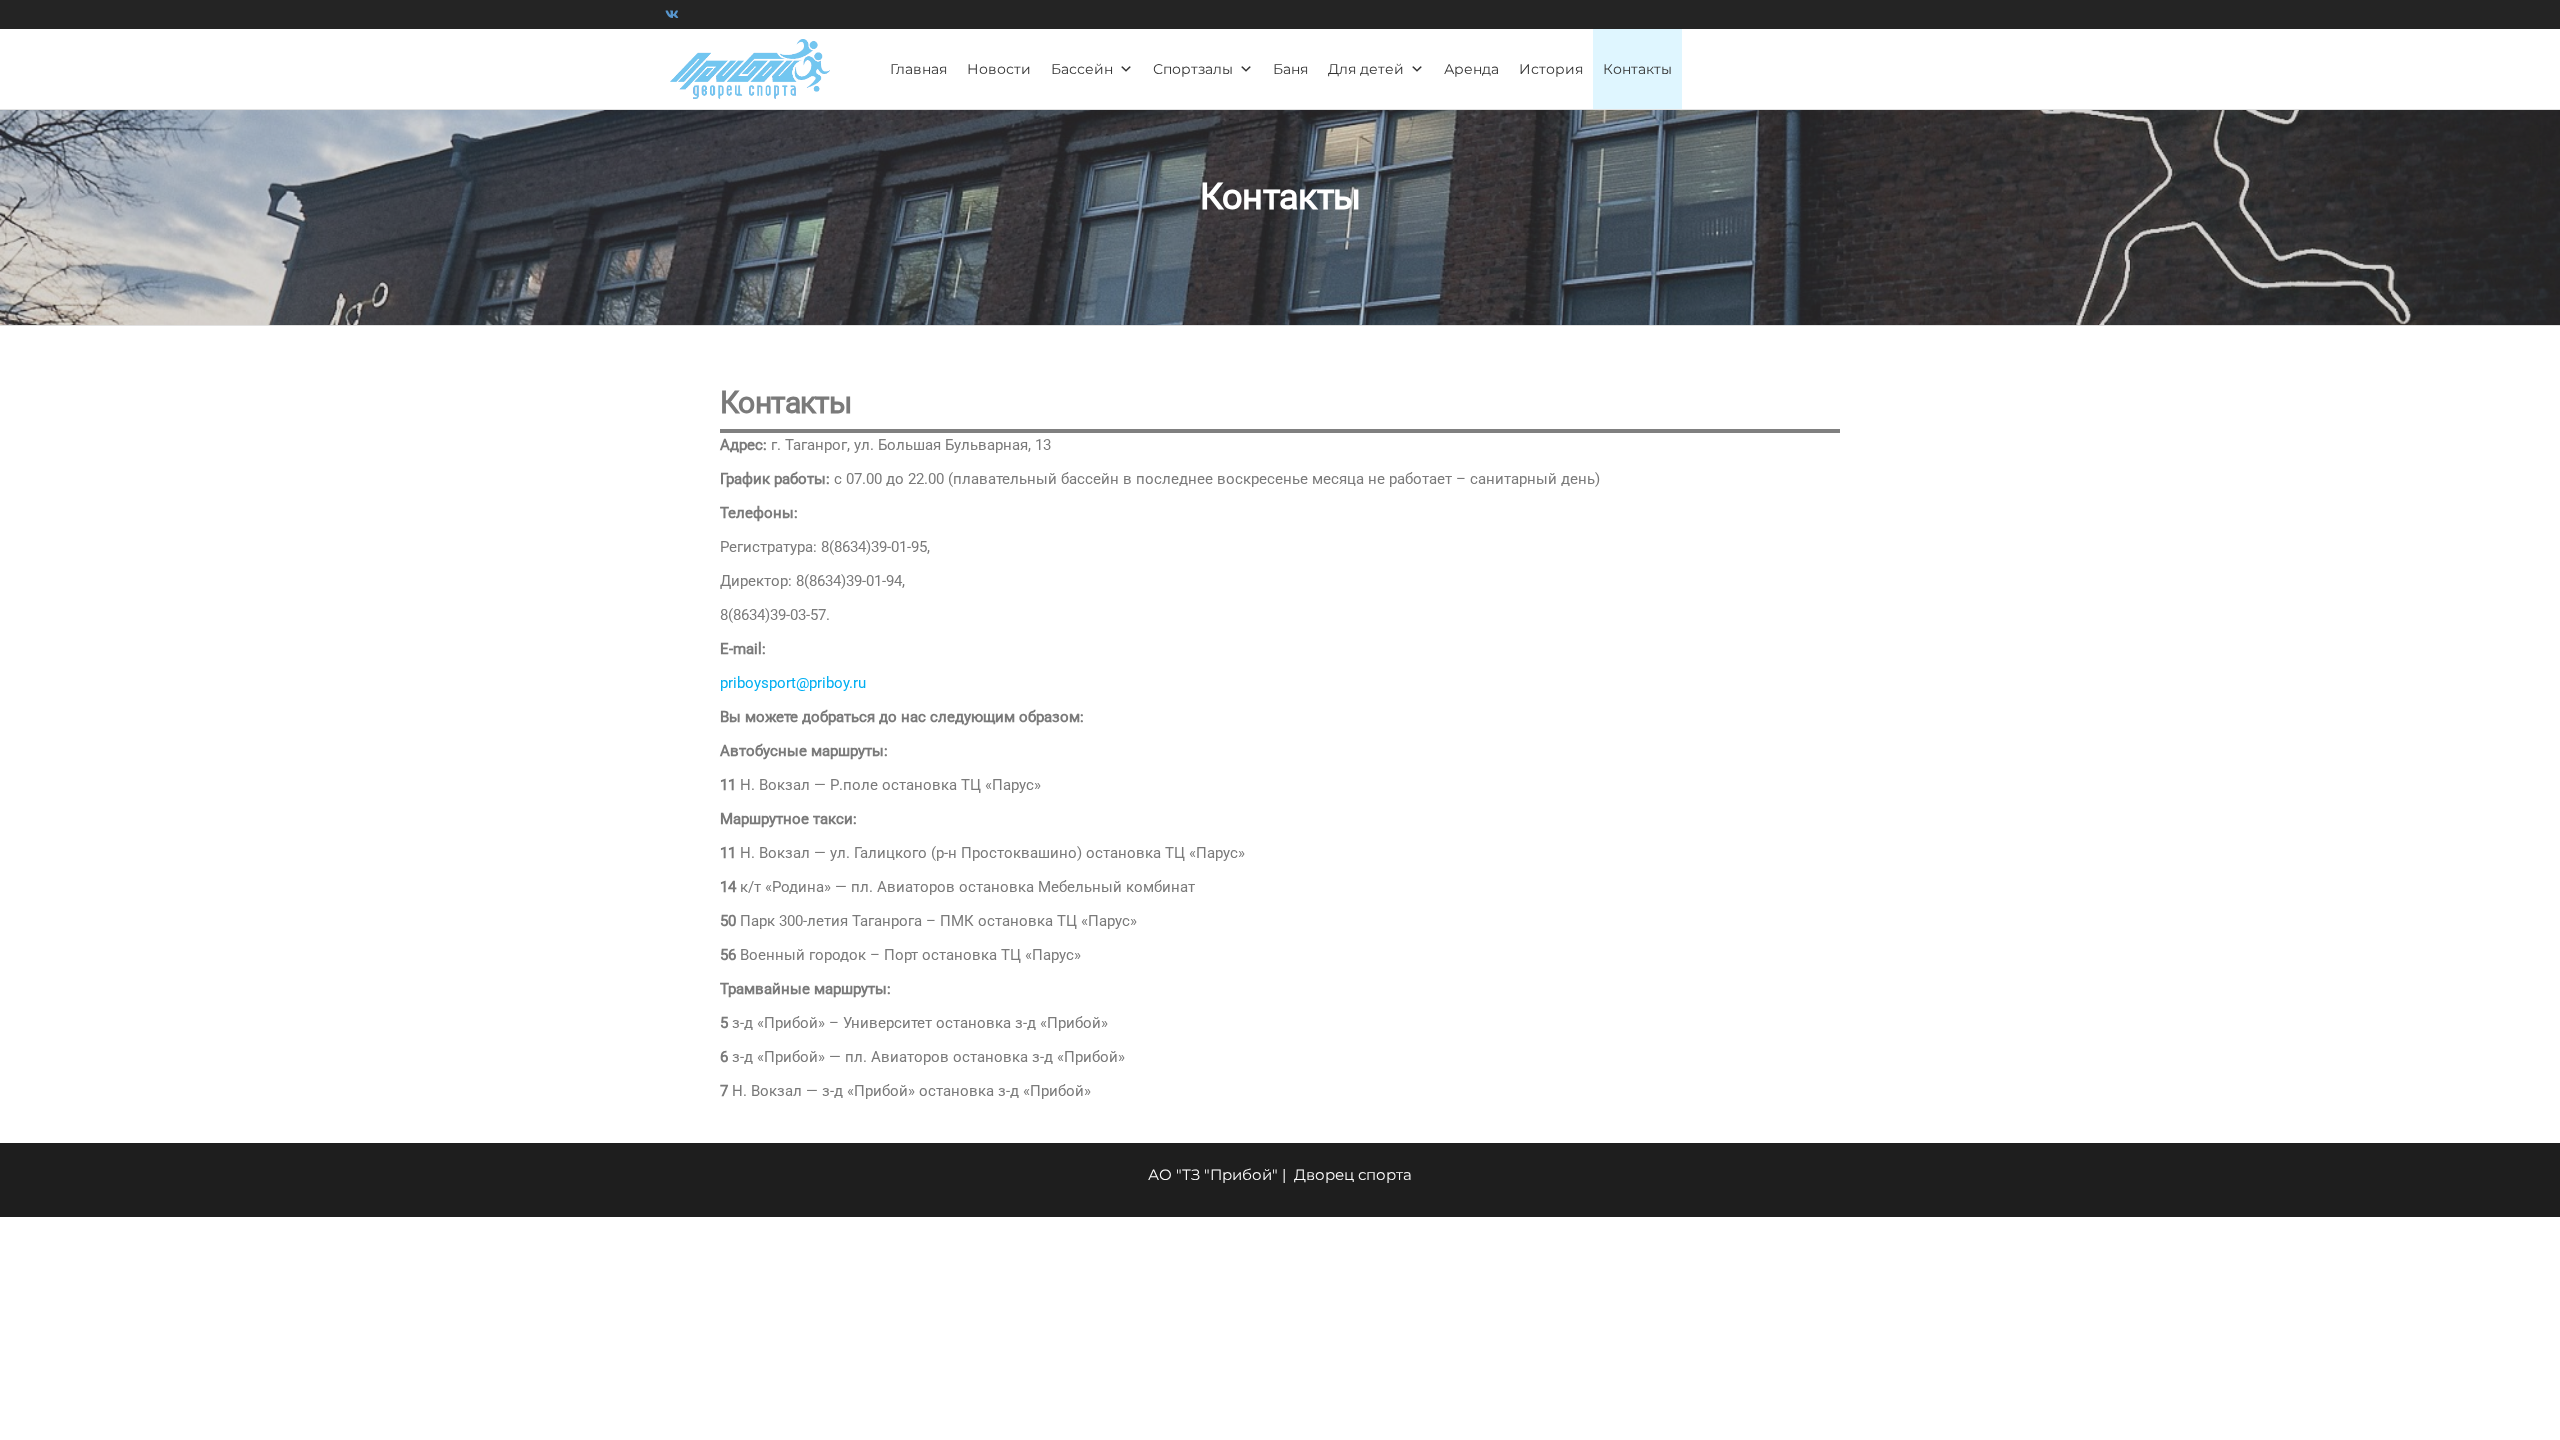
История (1551, 69)
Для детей (1366, 69)
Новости (999, 69)
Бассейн (1082, 69)
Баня (1290, 69)
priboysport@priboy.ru (793, 683)
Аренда (1471, 69)
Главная (918, 69)
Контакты (1637, 69)
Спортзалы (1193, 69)
